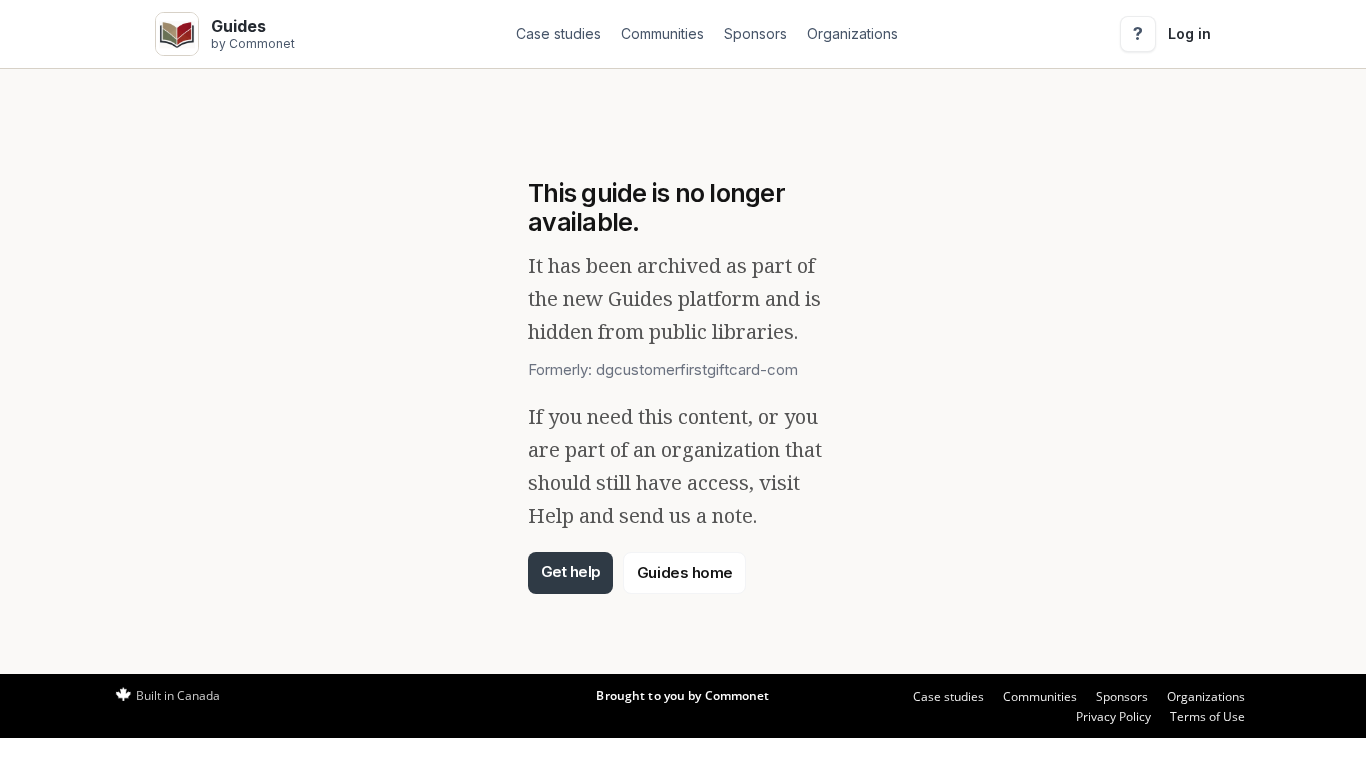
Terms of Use (1207, 716)
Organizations (852, 33)
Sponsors (755, 33)
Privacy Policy (1113, 716)
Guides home (685, 572)
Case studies (558, 33)
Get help (571, 571)
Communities (662, 33)
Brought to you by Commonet (682, 695)
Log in (1189, 33)
